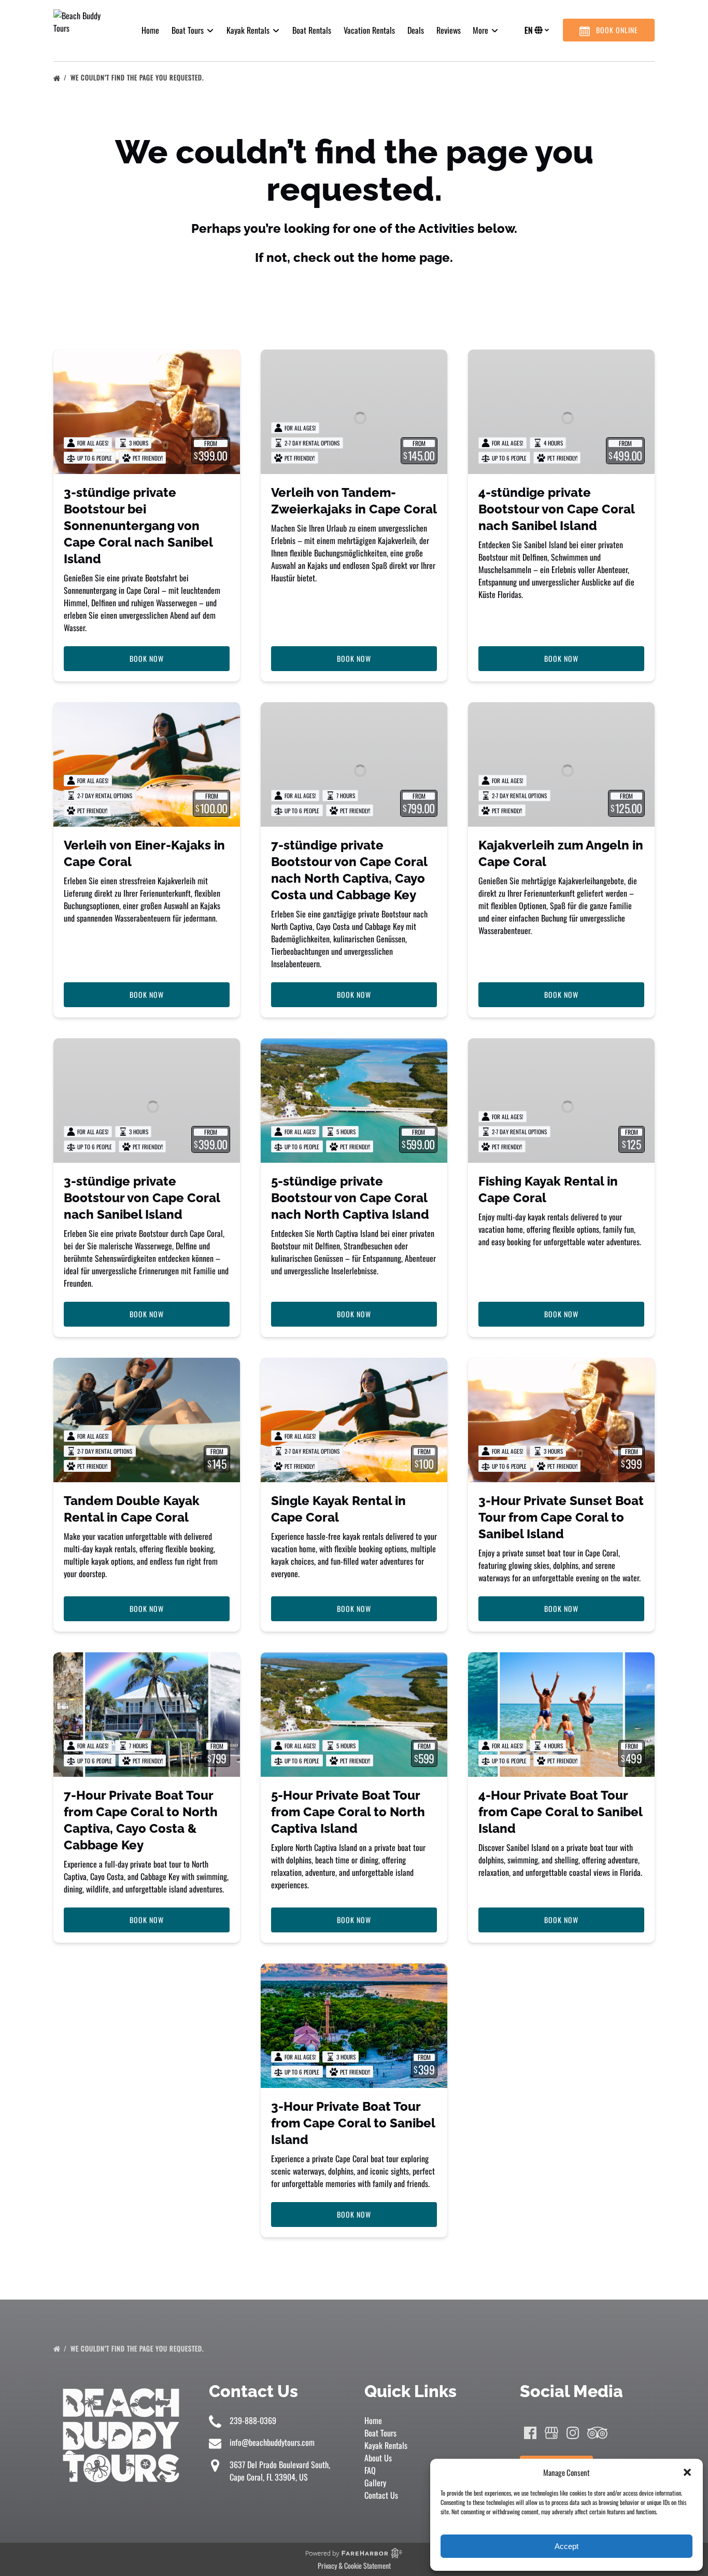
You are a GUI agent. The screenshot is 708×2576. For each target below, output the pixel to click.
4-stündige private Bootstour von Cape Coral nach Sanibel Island (556, 509)
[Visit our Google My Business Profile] (551, 2433)
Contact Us (381, 2495)
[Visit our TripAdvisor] (597, 2433)
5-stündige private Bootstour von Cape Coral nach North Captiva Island (350, 1198)
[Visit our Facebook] (530, 2433)
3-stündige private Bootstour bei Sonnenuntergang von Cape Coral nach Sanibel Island (138, 526)
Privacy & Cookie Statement (354, 2565)
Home (150, 30)
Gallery (375, 2483)
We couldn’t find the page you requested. (138, 77)
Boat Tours (380, 2433)
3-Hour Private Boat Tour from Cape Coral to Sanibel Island (353, 2123)
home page (416, 257)
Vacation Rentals (369, 30)
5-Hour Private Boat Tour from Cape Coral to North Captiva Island (348, 1812)
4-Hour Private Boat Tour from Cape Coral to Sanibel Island (560, 1812)
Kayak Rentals (386, 2445)
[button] (687, 2472)
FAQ (370, 2470)
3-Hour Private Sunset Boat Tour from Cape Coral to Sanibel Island (561, 1517)
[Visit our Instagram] (573, 2433)
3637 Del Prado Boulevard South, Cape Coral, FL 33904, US (280, 2471)
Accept (567, 2546)
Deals (416, 30)
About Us (378, 2458)
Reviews (449, 30)
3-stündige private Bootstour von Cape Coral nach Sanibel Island (142, 1198)
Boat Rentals (312, 30)
